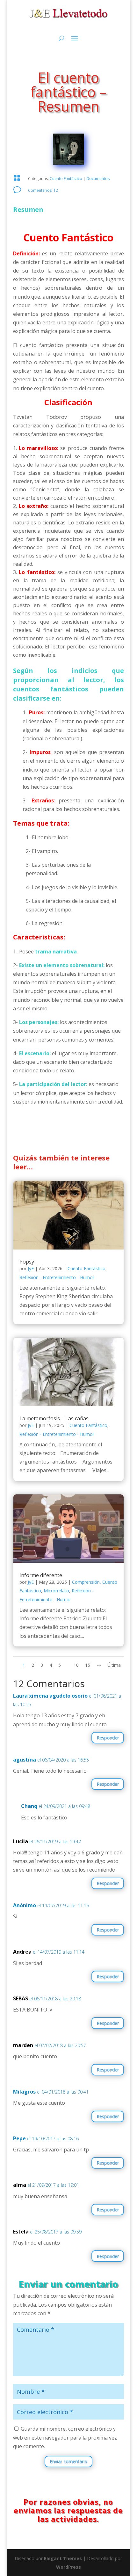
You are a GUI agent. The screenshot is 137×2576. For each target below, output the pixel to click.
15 (88, 1665)
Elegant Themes (63, 2558)
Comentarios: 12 (43, 190)
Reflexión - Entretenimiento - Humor (57, 1277)
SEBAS (21, 1998)
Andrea (22, 1952)
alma (20, 2185)
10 (76, 1665)
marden (23, 2045)
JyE (31, 1268)
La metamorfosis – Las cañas (54, 1418)
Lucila (21, 1841)
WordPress (68, 2567)
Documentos (98, 179)
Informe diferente (41, 1575)
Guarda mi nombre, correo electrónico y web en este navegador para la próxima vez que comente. (65, 2437)
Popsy (27, 1262)
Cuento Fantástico (66, 179)
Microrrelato (56, 1591)
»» (99, 1665)
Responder (108, 1738)
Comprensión (86, 1582)
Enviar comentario (68, 2461)
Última (114, 1665)
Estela (21, 2232)
